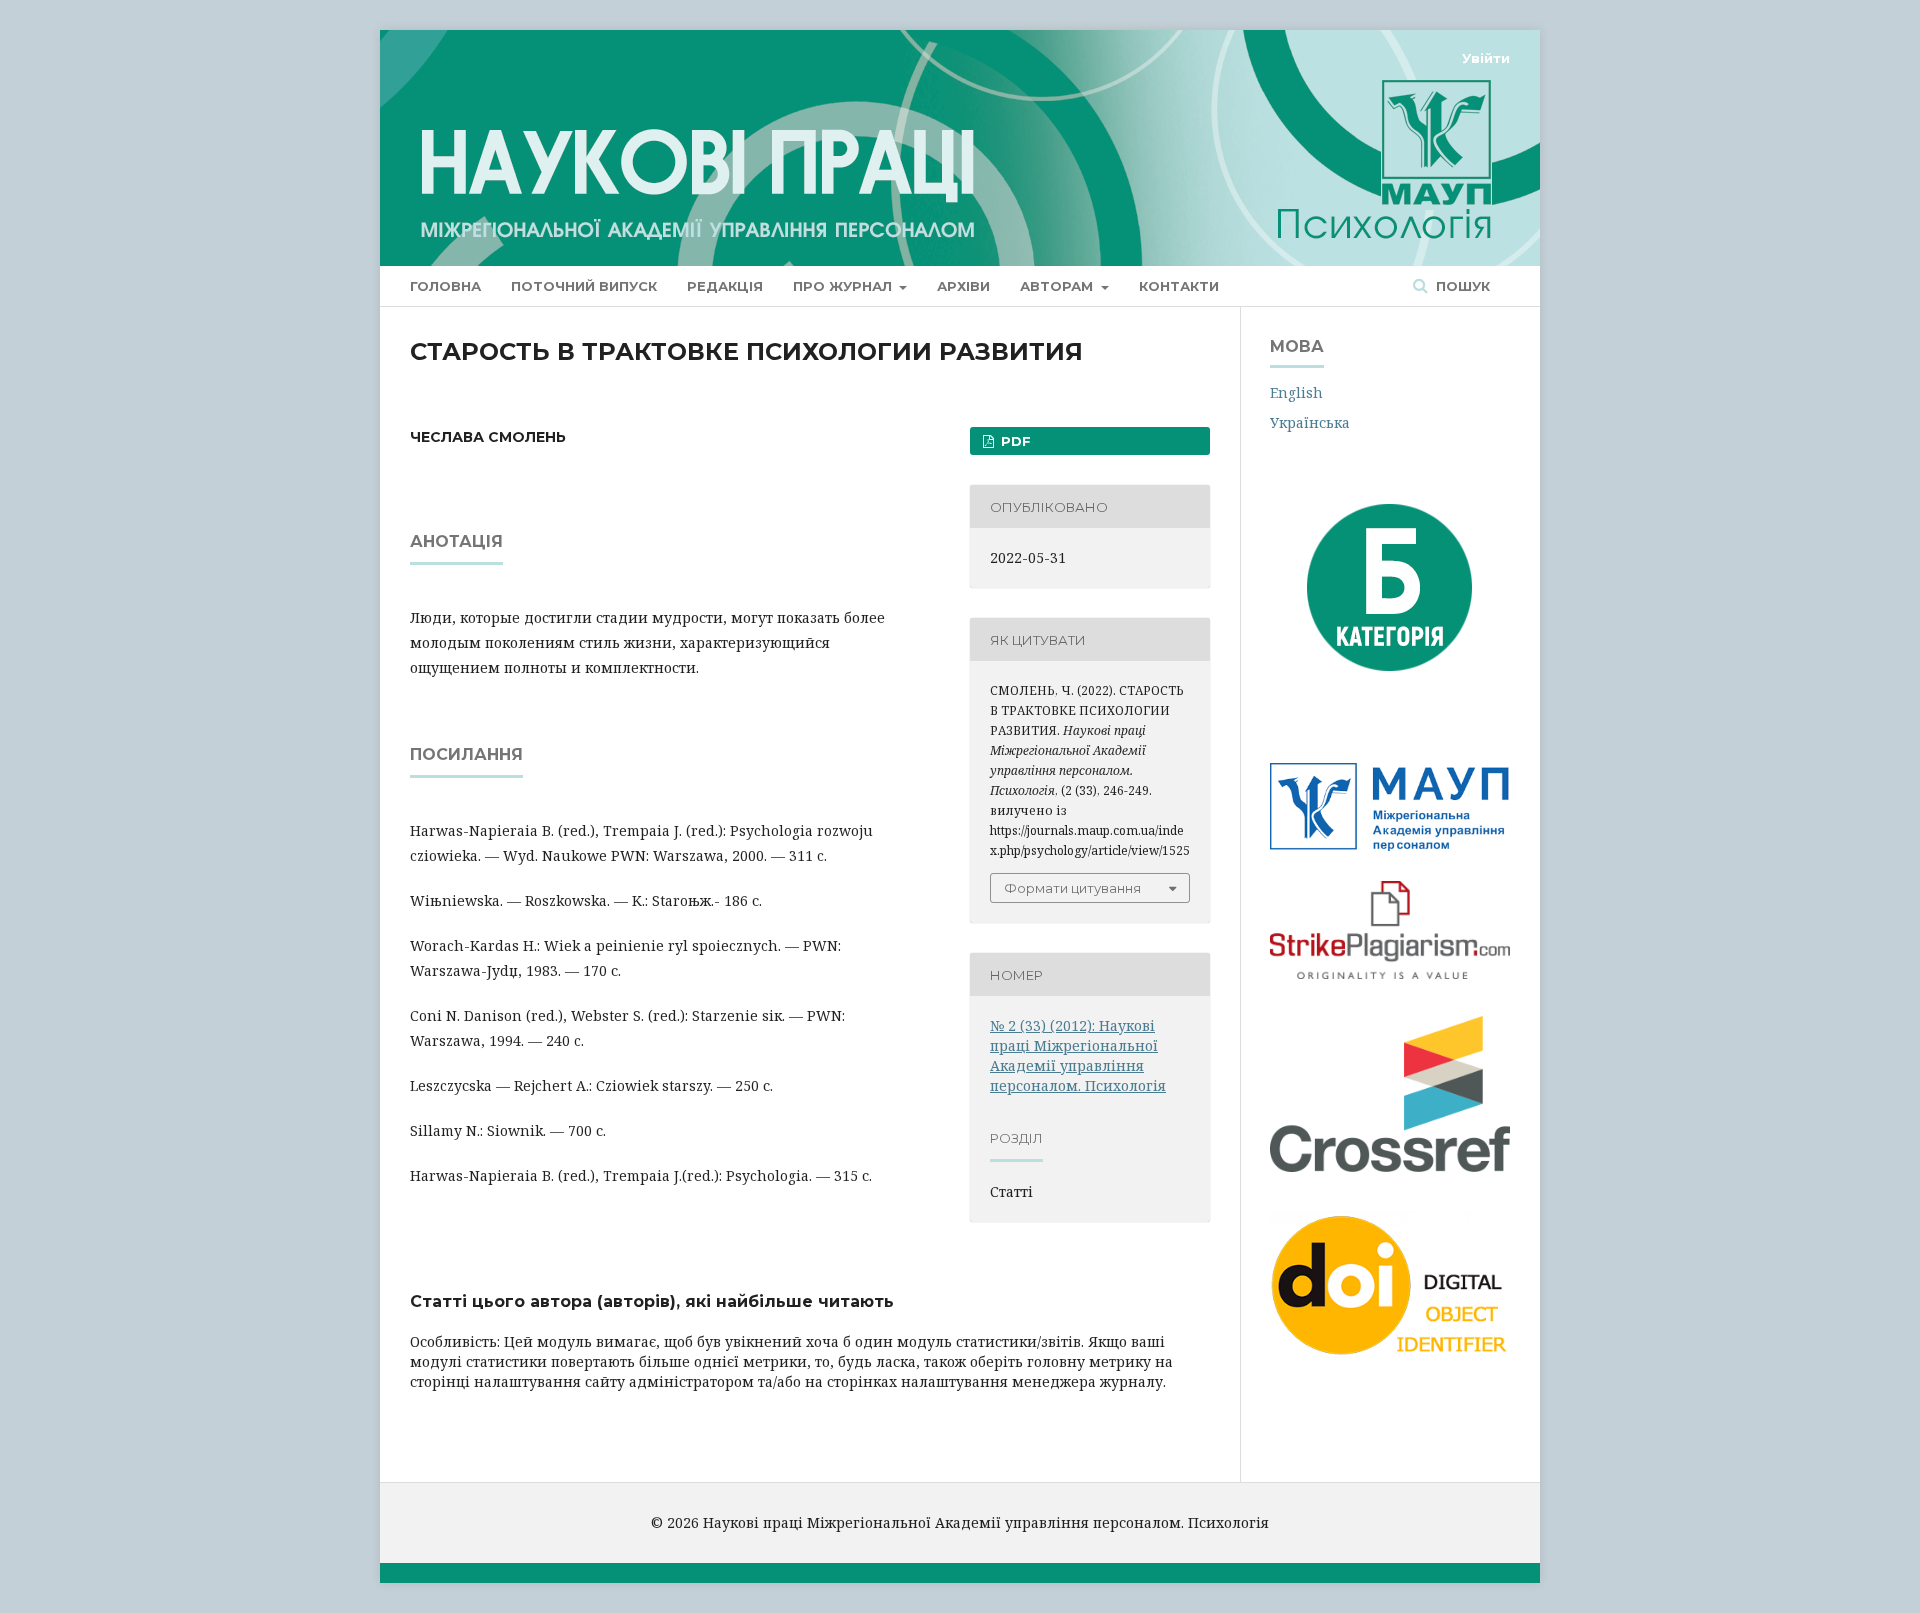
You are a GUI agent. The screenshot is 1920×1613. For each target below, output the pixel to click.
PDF (1014, 441)
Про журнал (844, 286)
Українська (1310, 422)
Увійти (1486, 58)
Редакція (725, 286)
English (1296, 392)
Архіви (963, 286)
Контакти (1179, 286)
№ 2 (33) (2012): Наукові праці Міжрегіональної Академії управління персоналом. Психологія (1078, 1055)
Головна (445, 286)
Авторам (1058, 286)
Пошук (1461, 286)
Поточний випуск (584, 286)
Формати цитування (1072, 888)
